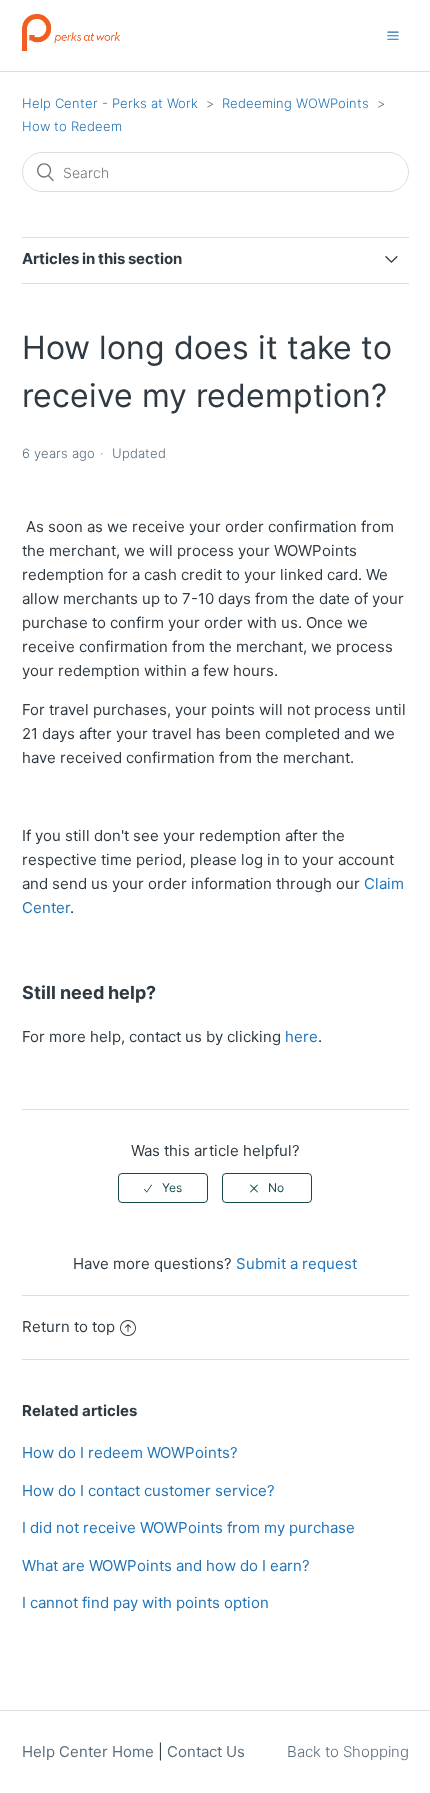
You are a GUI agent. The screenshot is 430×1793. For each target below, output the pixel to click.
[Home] (71, 45)
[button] (393, 35)
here (301, 1036)
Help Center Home (88, 1751)
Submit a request (296, 1263)
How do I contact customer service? (148, 1490)
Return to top (68, 1326)
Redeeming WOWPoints (295, 103)
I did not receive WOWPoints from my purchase (188, 1527)
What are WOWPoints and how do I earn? (166, 1565)
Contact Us (206, 1751)
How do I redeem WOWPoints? (130, 1452)
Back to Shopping (348, 1751)
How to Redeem (72, 126)
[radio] (163, 1188)
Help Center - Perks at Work (110, 103)
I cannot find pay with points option (145, 1602)
